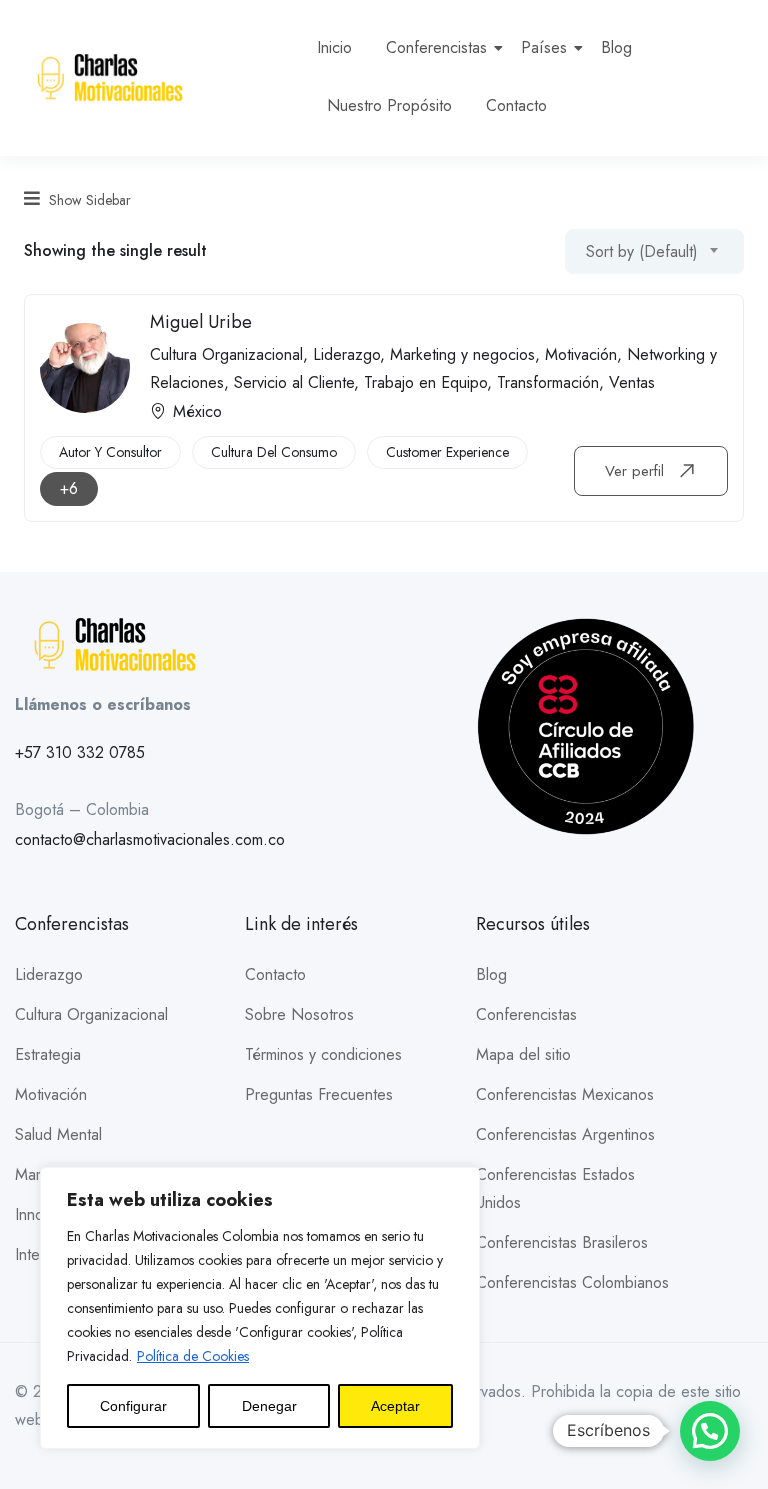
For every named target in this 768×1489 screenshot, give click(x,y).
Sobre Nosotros (299, 1014)
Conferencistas (436, 47)
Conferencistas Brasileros (562, 1242)
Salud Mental (58, 1134)
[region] (260, 1308)
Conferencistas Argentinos (565, 1134)
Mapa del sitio (523, 1054)
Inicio (334, 47)
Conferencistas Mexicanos (565, 1094)
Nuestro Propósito (389, 105)
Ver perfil (637, 471)
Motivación (581, 354)
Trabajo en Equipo (425, 382)
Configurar (133, 1406)
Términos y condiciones (323, 1054)
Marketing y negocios (462, 354)
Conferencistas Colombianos (572, 1282)
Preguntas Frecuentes (319, 1094)
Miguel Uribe (201, 322)
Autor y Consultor (110, 452)
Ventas (632, 382)
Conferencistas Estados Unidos (555, 1188)
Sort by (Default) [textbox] (642, 251)
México (197, 411)
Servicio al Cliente (294, 382)
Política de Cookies (193, 1356)
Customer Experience (447, 452)
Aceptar (395, 1406)
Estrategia (48, 1054)
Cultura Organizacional (226, 354)
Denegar (269, 1406)
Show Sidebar (88, 200)
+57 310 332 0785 (80, 752)
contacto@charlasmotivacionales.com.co (150, 839)
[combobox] (654, 251)
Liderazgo (346, 354)
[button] (710, 1431)
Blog (616, 47)
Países (544, 47)
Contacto (516, 105)
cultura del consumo (274, 452)
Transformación (548, 382)
